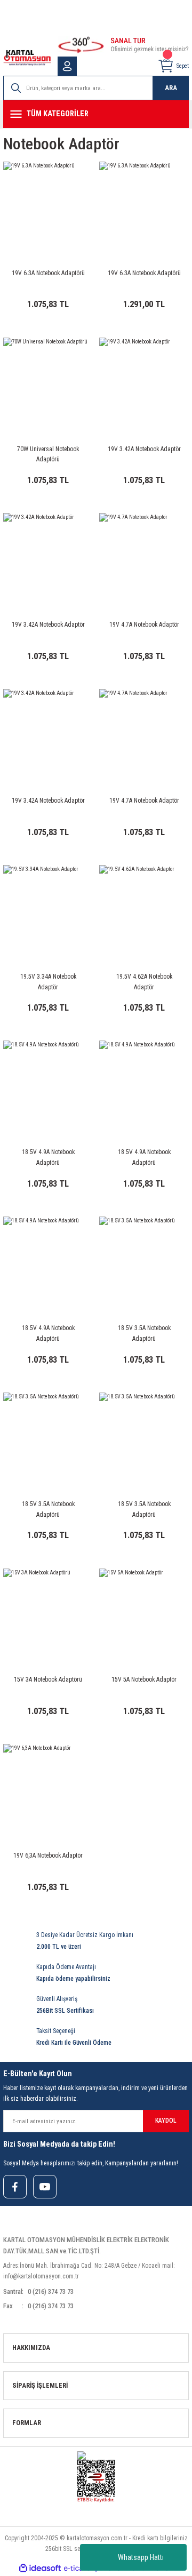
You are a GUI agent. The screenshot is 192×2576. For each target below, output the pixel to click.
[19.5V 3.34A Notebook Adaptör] (48, 910)
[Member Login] (67, 66)
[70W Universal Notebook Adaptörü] (48, 382)
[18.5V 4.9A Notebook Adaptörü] (48, 1085)
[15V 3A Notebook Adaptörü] (48, 1613)
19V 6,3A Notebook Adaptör (48, 1855)
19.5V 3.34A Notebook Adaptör (48, 982)
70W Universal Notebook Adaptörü (48, 454)
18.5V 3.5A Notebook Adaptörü (144, 1333)
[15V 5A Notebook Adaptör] (144, 1613)
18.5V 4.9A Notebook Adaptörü (48, 1157)
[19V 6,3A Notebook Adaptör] (48, 1789)
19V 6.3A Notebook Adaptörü (48, 273)
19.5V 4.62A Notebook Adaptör (144, 982)
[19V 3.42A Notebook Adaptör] (144, 382)
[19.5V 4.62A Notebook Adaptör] (144, 910)
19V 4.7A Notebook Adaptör (144, 625)
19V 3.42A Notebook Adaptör (144, 449)
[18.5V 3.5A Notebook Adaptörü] (144, 1261)
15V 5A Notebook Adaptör (144, 1679)
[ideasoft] (40, 2569)
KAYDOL (166, 2121)
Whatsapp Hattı (141, 2557)
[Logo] (27, 58)
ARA (171, 88)
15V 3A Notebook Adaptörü (48, 1679)
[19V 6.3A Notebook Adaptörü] (48, 206)
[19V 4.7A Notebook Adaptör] (144, 558)
